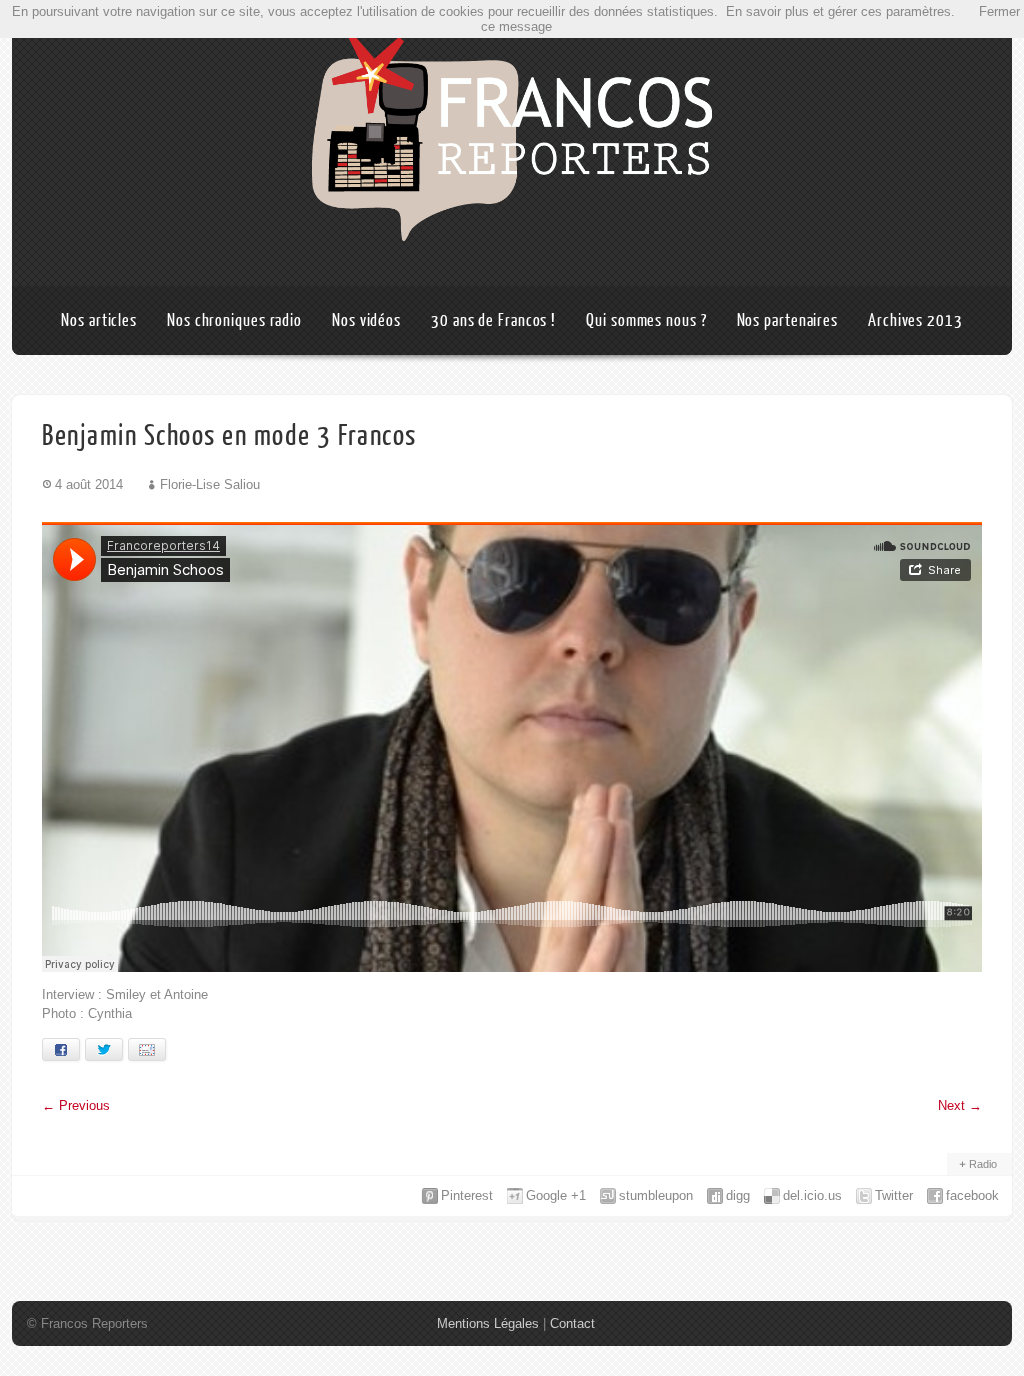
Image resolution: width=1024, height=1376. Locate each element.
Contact (572, 1323)
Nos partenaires (788, 320)
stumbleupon (656, 1195)
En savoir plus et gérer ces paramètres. (840, 11)
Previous (76, 1105)
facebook (972, 1195)
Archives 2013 (915, 320)
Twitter (894, 1195)
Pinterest (467, 1195)
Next (960, 1105)
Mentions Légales (488, 1323)
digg (738, 1195)
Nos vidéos (366, 320)
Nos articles (99, 320)
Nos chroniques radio (234, 320)
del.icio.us (812, 1195)
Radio (983, 1164)
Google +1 (556, 1195)
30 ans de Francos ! (493, 320)
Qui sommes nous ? (646, 320)
